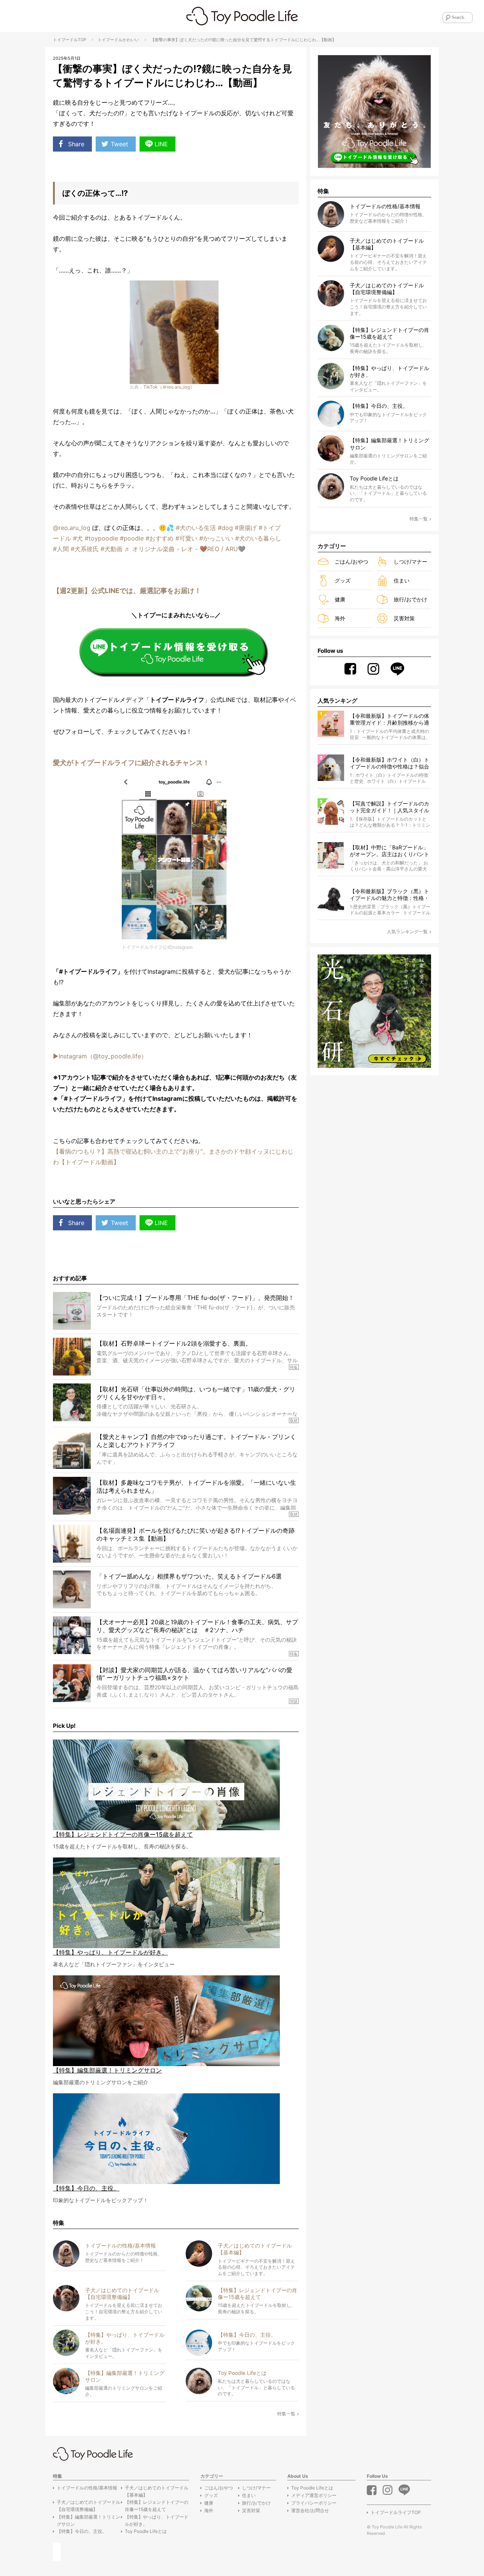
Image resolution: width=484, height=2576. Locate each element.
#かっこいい (216, 538)
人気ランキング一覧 (407, 932)
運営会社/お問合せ (310, 2510)
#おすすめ (160, 538)
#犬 (78, 538)
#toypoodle (101, 538)
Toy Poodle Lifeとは (146, 2531)
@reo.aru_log (72, 528)
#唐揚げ (246, 528)
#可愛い (186, 538)
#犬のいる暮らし (258, 538)
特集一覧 (286, 2414)
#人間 (61, 549)
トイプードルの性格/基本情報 (87, 2488)
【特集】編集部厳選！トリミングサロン (88, 2520)
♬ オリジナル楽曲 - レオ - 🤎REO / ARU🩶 (185, 549)
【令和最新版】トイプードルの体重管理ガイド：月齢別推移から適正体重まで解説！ (389, 720)
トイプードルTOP (70, 40)
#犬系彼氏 (85, 549)
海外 (340, 618)
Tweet (119, 144)
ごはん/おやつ (351, 562)
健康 (340, 599)
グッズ (343, 580)
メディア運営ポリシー (314, 2495)
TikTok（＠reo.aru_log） (169, 387)
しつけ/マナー (410, 562)
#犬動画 (112, 549)
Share (76, 144)
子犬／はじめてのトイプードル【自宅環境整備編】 (88, 2506)
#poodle (132, 538)
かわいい (131, 40)
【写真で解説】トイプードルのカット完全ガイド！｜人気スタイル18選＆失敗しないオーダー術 (389, 807)
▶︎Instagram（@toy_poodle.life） (100, 1056)
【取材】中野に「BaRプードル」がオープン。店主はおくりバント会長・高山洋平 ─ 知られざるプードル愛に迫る (390, 851)
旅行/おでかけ (410, 599)
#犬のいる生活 (196, 528)
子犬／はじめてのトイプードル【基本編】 (157, 2491)
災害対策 (404, 618)
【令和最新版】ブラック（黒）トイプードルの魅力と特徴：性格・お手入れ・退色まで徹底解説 (389, 895)
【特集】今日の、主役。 (82, 2531)
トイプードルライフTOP (396, 2512)
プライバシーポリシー (314, 2503)
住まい (402, 580)
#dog (225, 528)
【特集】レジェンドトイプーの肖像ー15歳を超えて (157, 2506)
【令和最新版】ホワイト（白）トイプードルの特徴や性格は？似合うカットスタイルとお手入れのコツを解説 (389, 763)
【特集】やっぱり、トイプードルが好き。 (157, 2520)
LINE (161, 144)
